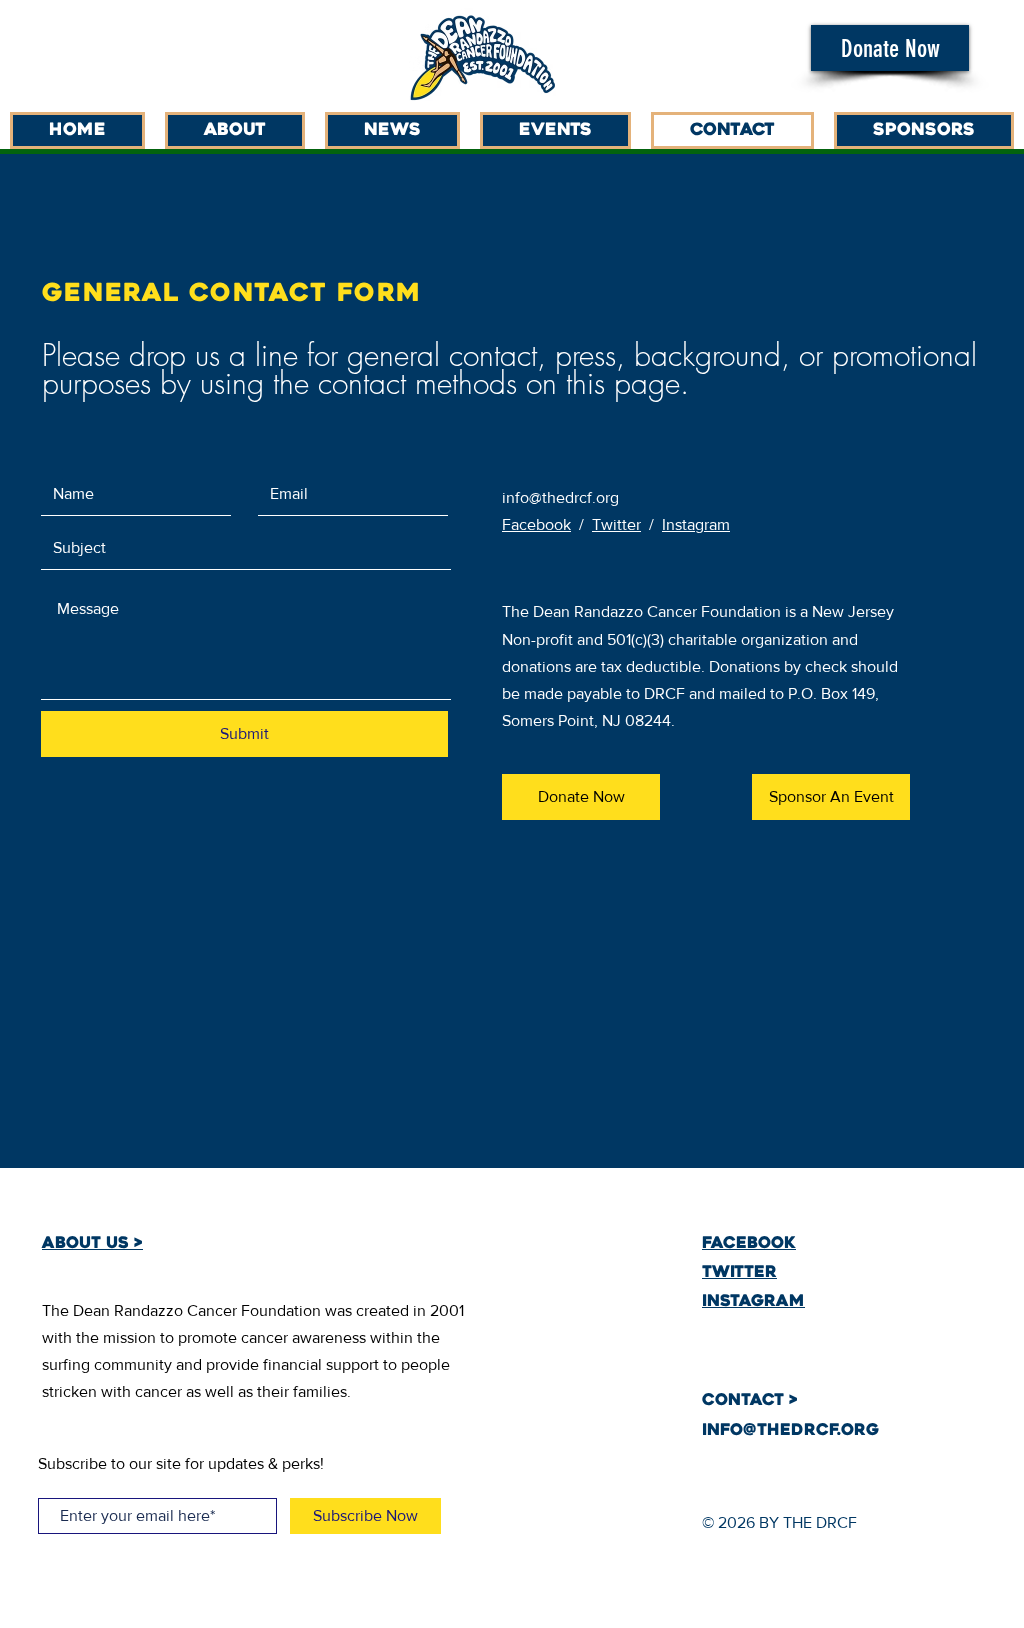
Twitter (616, 524)
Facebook (536, 524)
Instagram (696, 524)
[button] (890, 48)
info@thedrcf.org (560, 497)
